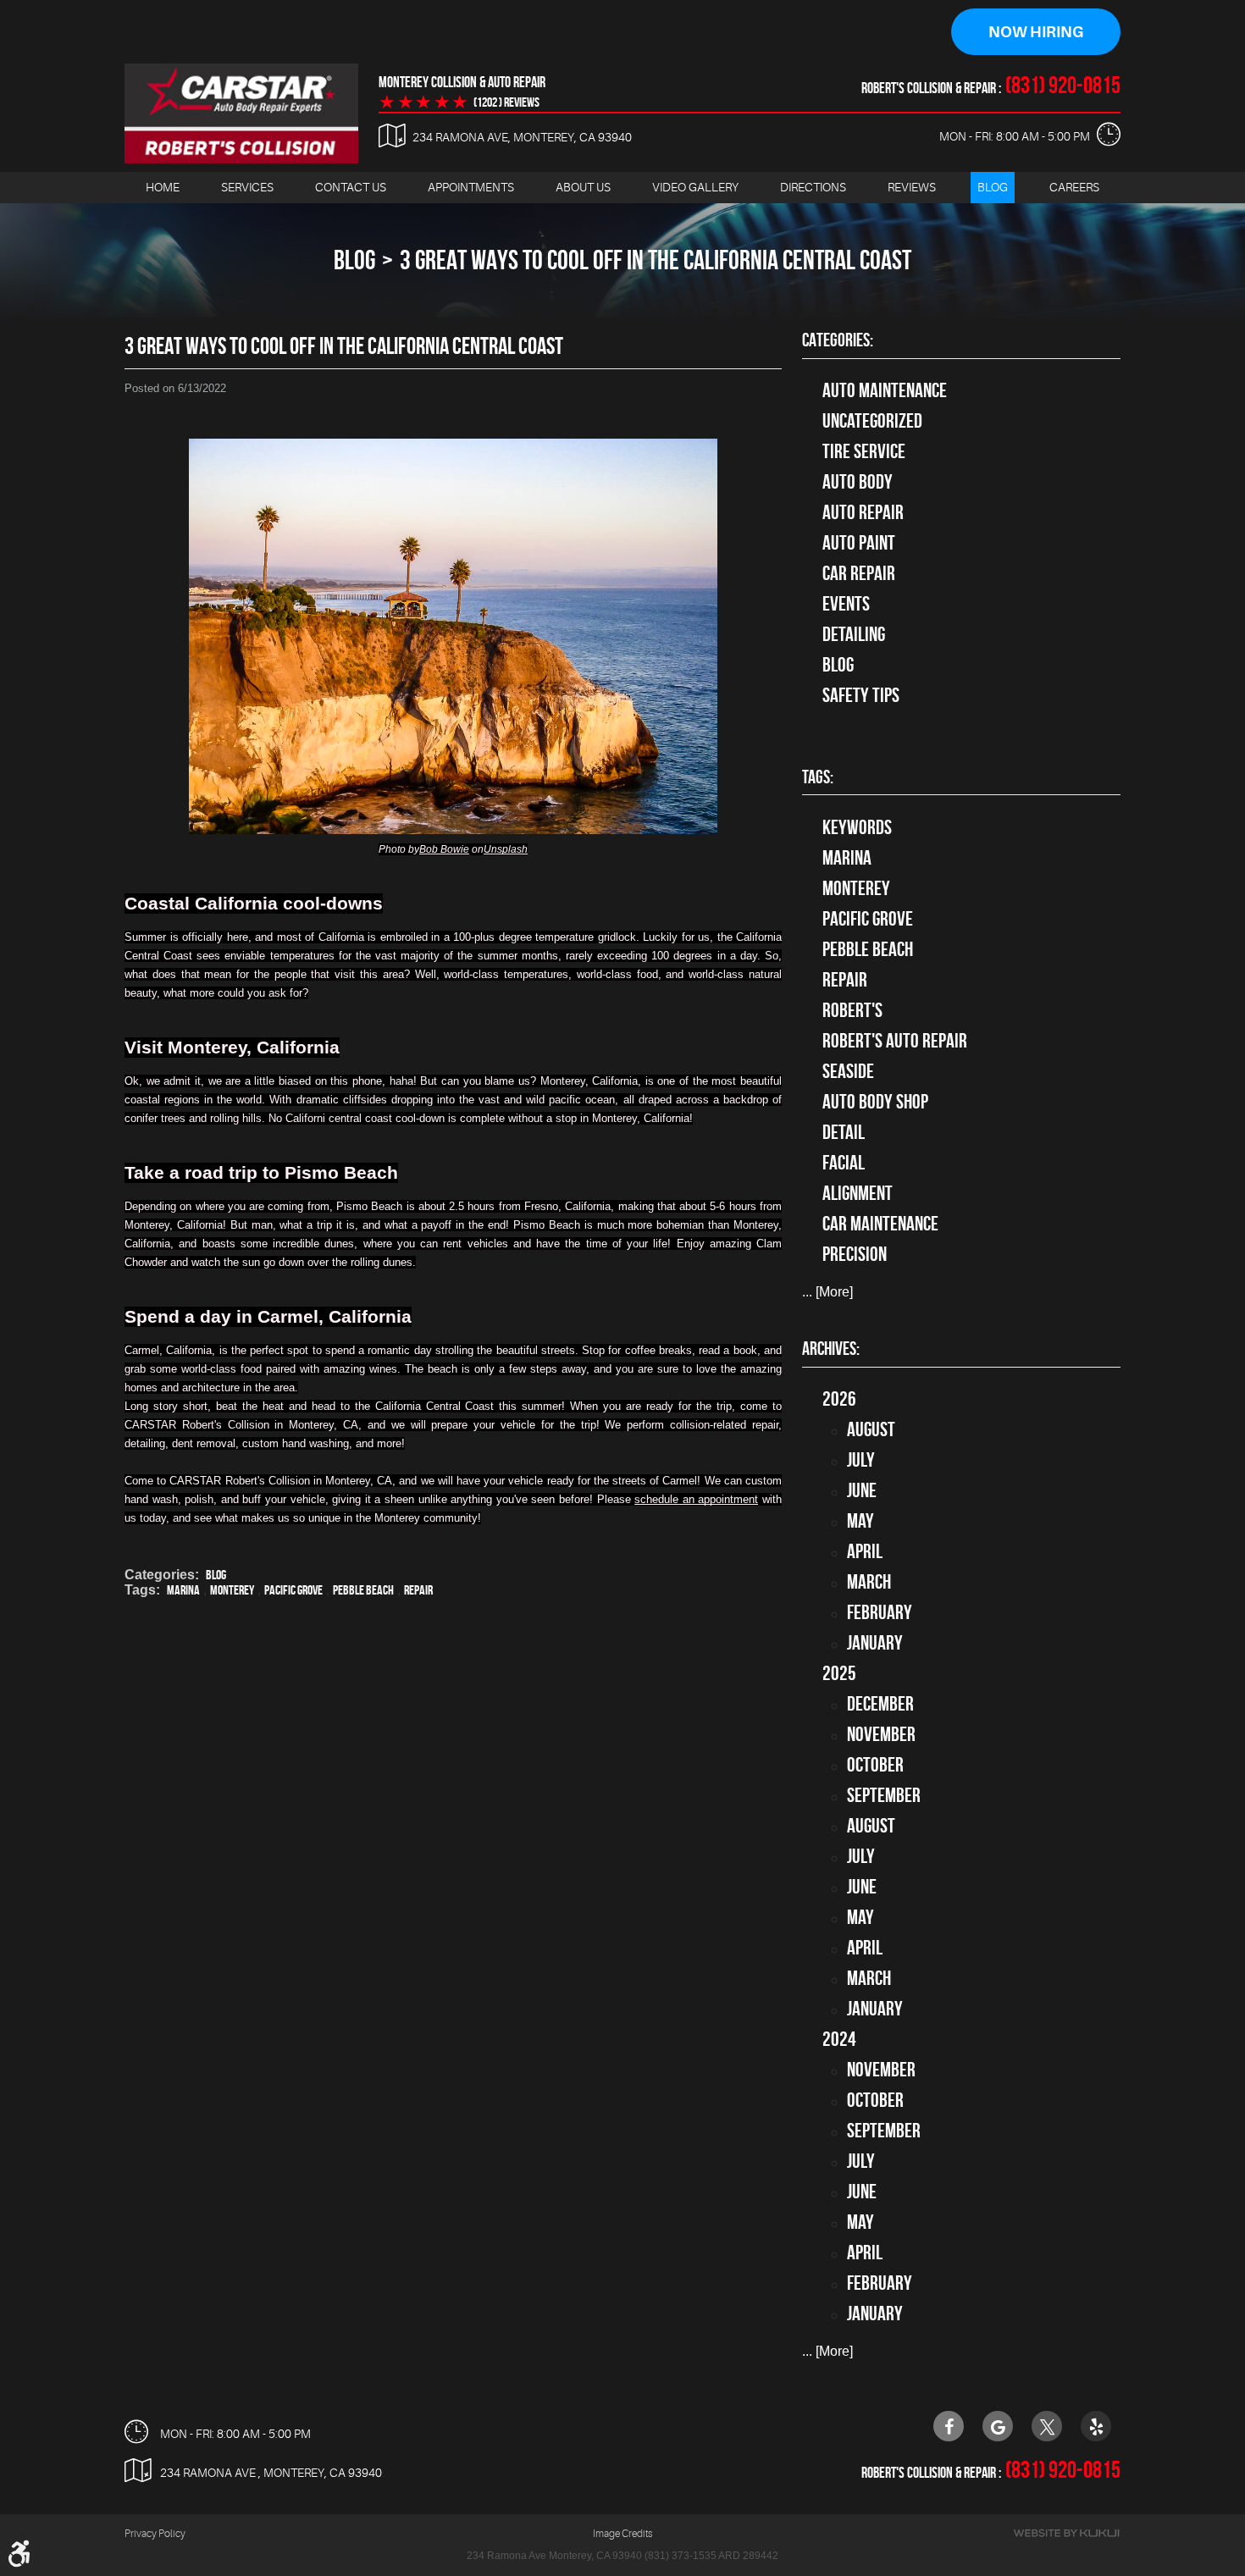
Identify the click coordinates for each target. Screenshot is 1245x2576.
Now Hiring (1036, 32)
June (862, 1490)
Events (846, 604)
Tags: (818, 777)
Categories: (838, 340)
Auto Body (858, 482)
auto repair (863, 512)
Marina (183, 1590)
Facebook (949, 2426)
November (881, 1734)
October (875, 1765)
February (880, 1612)
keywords (857, 827)
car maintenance (880, 1224)
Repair (418, 1590)
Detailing (854, 634)
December (880, 1704)
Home (163, 187)
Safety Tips (861, 695)
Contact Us (351, 187)
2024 (839, 2039)
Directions (813, 187)
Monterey (232, 1590)
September (884, 1795)
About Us (583, 187)
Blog (993, 187)
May (860, 1521)
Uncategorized (872, 421)
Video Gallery (695, 187)
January (875, 1643)
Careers (1074, 187)
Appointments (471, 187)
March (869, 1582)
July (861, 1460)
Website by (1066, 2533)
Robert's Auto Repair (895, 1041)
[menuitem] (163, 188)
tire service (864, 451)
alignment (858, 1193)
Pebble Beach (363, 1590)
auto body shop (875, 1102)
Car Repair (859, 573)
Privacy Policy (155, 2534)
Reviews (912, 187)
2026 (839, 1399)
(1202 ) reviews (506, 102)
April (865, 1551)
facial (844, 1163)
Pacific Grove (293, 1590)
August (871, 1429)
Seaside (848, 1071)
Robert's (852, 1010)
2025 (839, 1673)
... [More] (827, 1292)
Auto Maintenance (885, 390)
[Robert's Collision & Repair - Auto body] (241, 113)
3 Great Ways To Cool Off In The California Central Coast (656, 260)
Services (247, 187)
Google (998, 2426)
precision (855, 1254)
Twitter (1047, 2426)
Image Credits (622, 2534)
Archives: (831, 1348)
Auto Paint (859, 543)
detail (844, 1132)
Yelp (1096, 2426)
